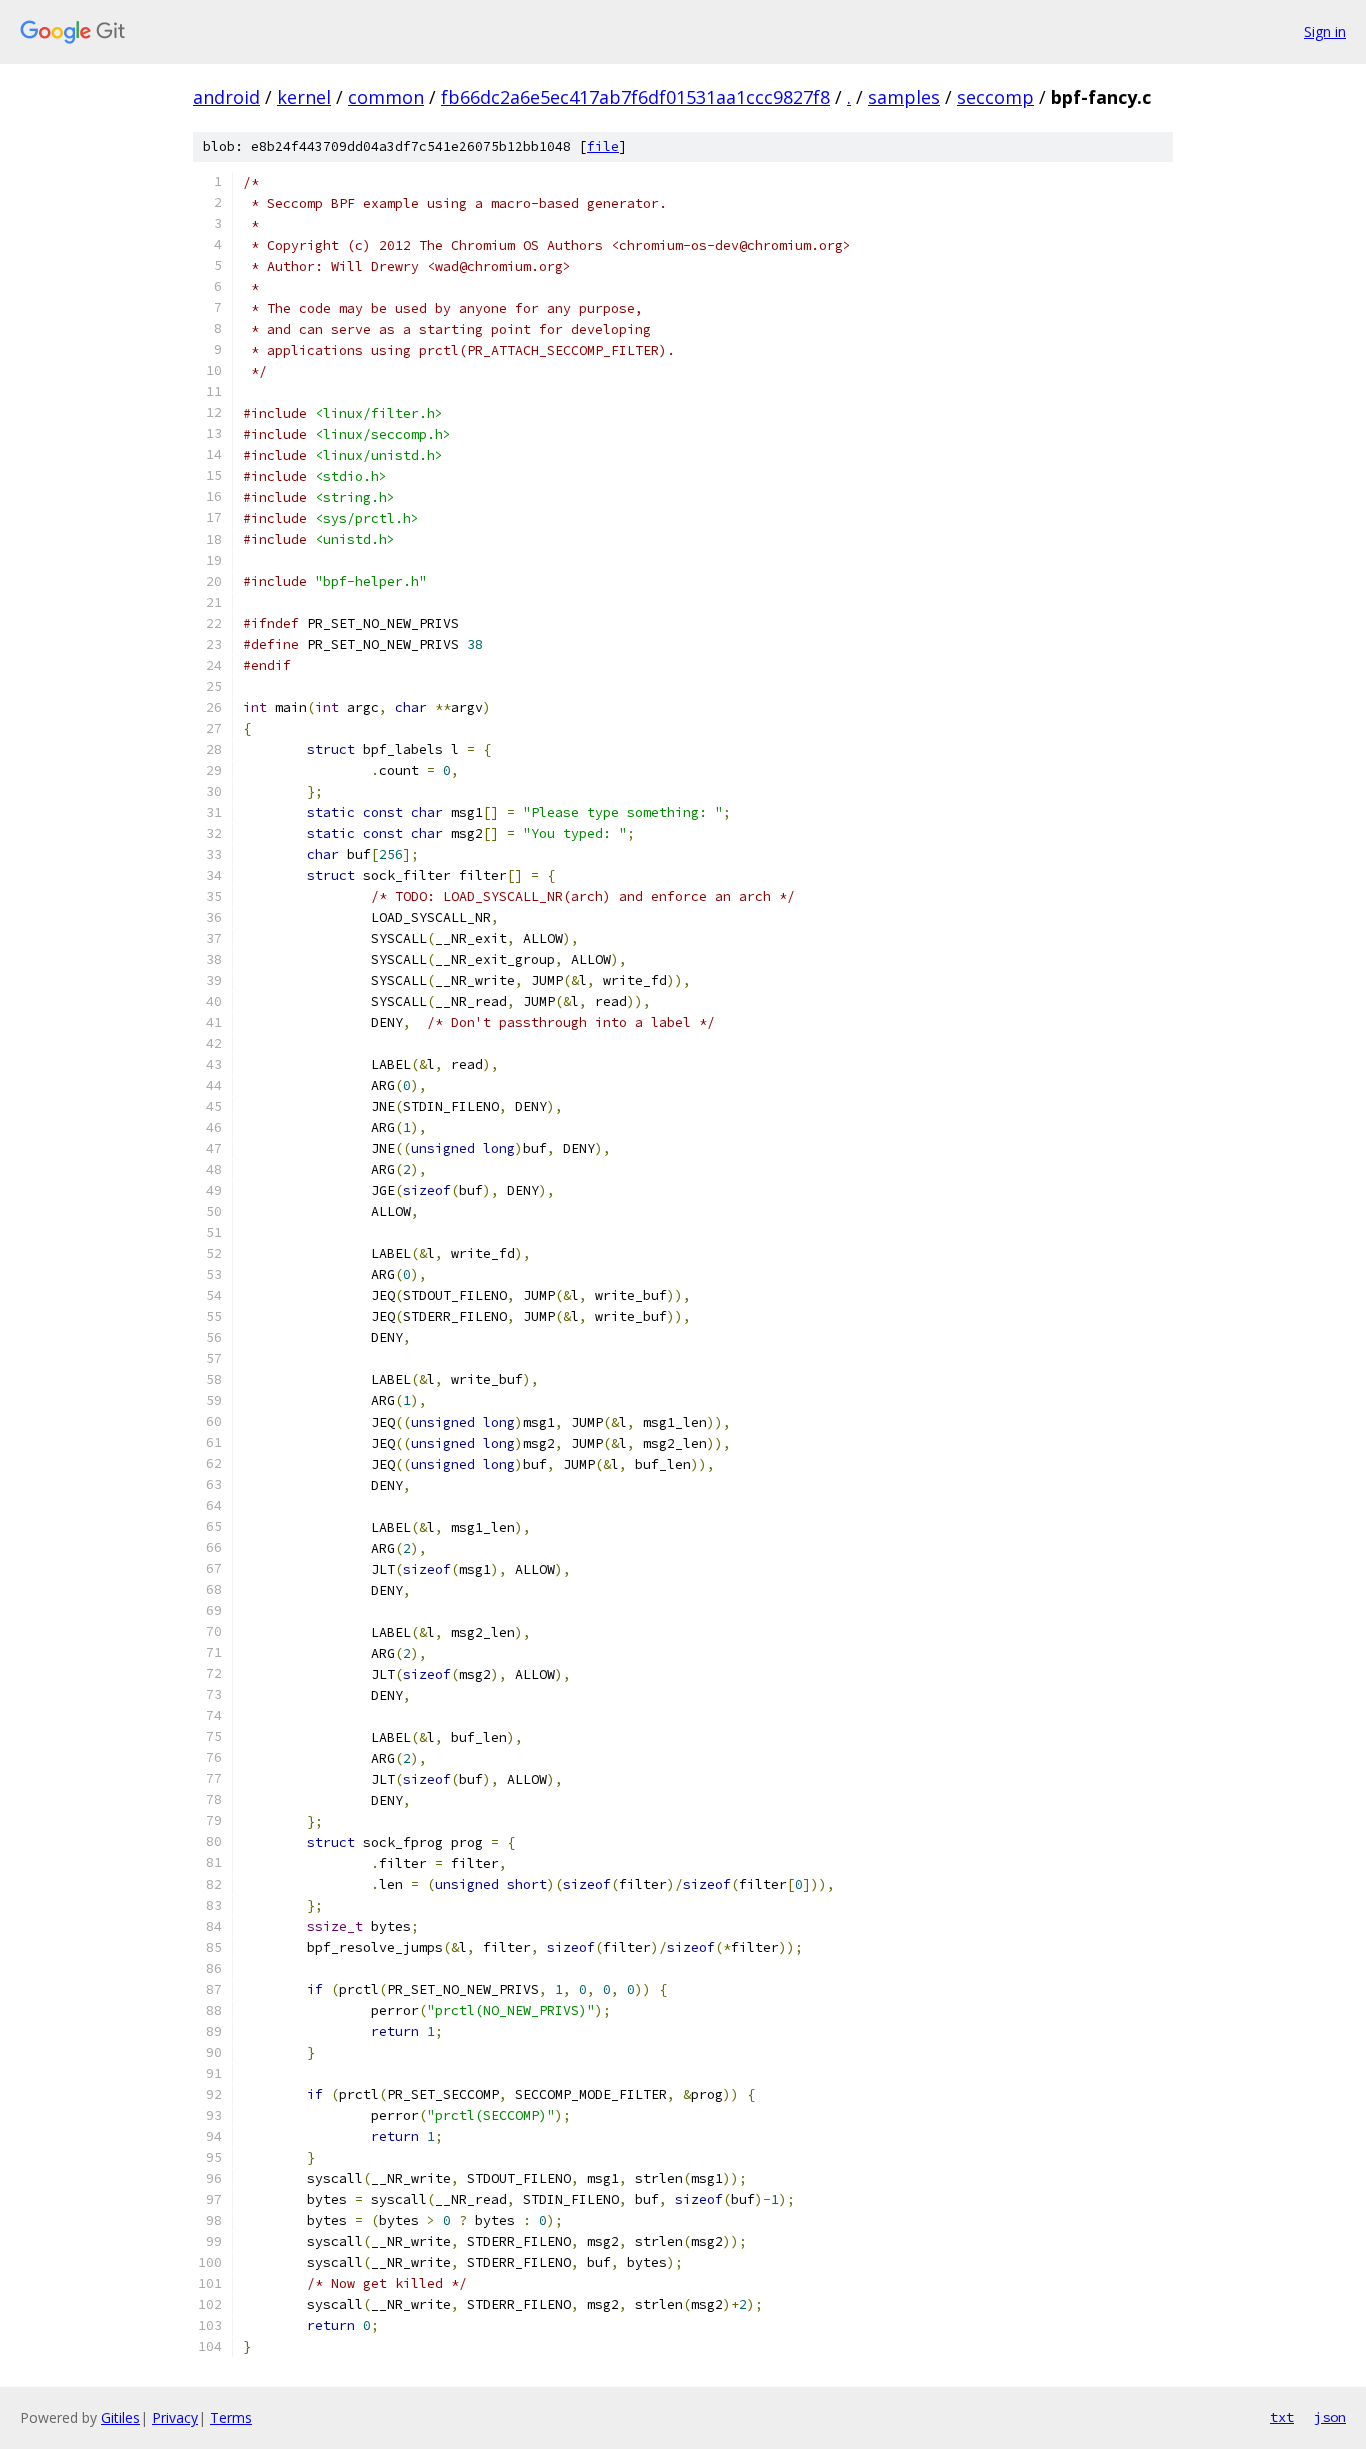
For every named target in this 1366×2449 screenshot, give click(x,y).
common (386, 97)
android (226, 97)
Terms (231, 2417)
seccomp (995, 97)
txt (1282, 2417)
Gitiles (120, 2417)
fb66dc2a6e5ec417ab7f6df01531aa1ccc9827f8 (635, 97)
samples (904, 97)
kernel (304, 97)
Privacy (175, 2417)
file (603, 146)
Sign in (1325, 31)
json (1330, 2417)
